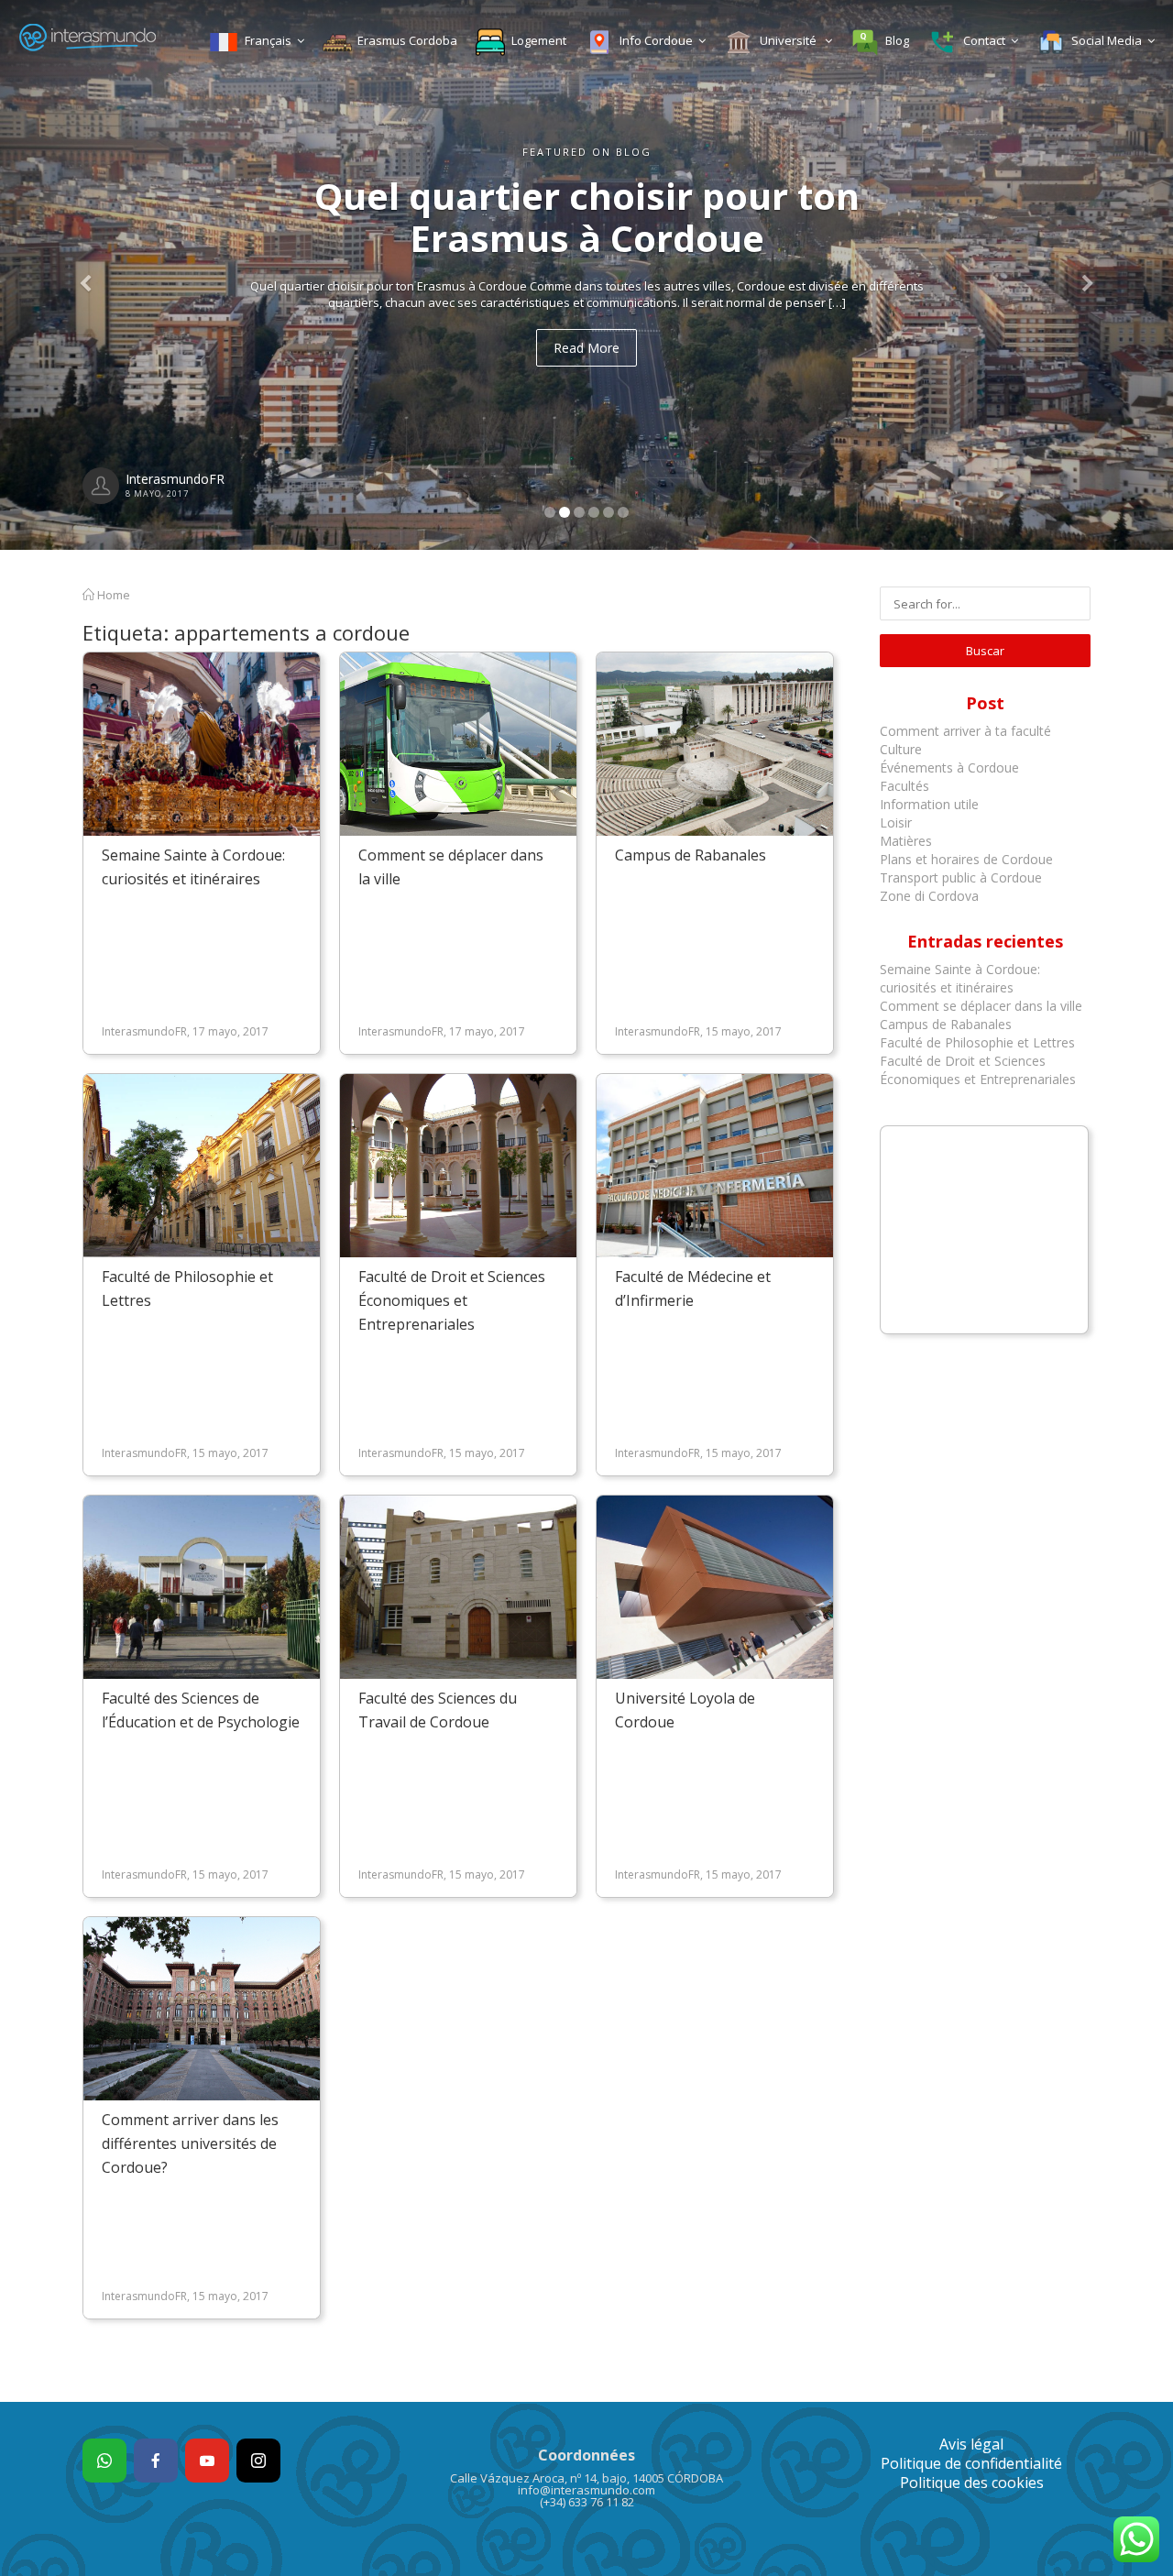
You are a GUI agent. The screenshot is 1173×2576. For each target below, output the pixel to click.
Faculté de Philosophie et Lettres (977, 1042)
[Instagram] (258, 2461)
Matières (906, 841)
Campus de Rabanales (691, 855)
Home (112, 595)
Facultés (904, 786)
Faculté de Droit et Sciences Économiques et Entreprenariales (452, 1300)
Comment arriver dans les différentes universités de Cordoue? (190, 2143)
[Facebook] (156, 2461)
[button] (88, 275)
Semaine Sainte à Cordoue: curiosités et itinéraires (960, 978)
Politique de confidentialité (971, 2463)
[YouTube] (207, 2461)
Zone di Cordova (929, 896)
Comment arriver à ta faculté (965, 731)
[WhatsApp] (104, 2461)
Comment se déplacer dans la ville (981, 1006)
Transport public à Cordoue (961, 877)
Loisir (896, 822)
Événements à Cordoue (949, 767)
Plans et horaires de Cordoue (966, 859)
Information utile (929, 804)
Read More (586, 348)
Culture (901, 749)
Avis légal (971, 2444)
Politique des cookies (972, 2483)
